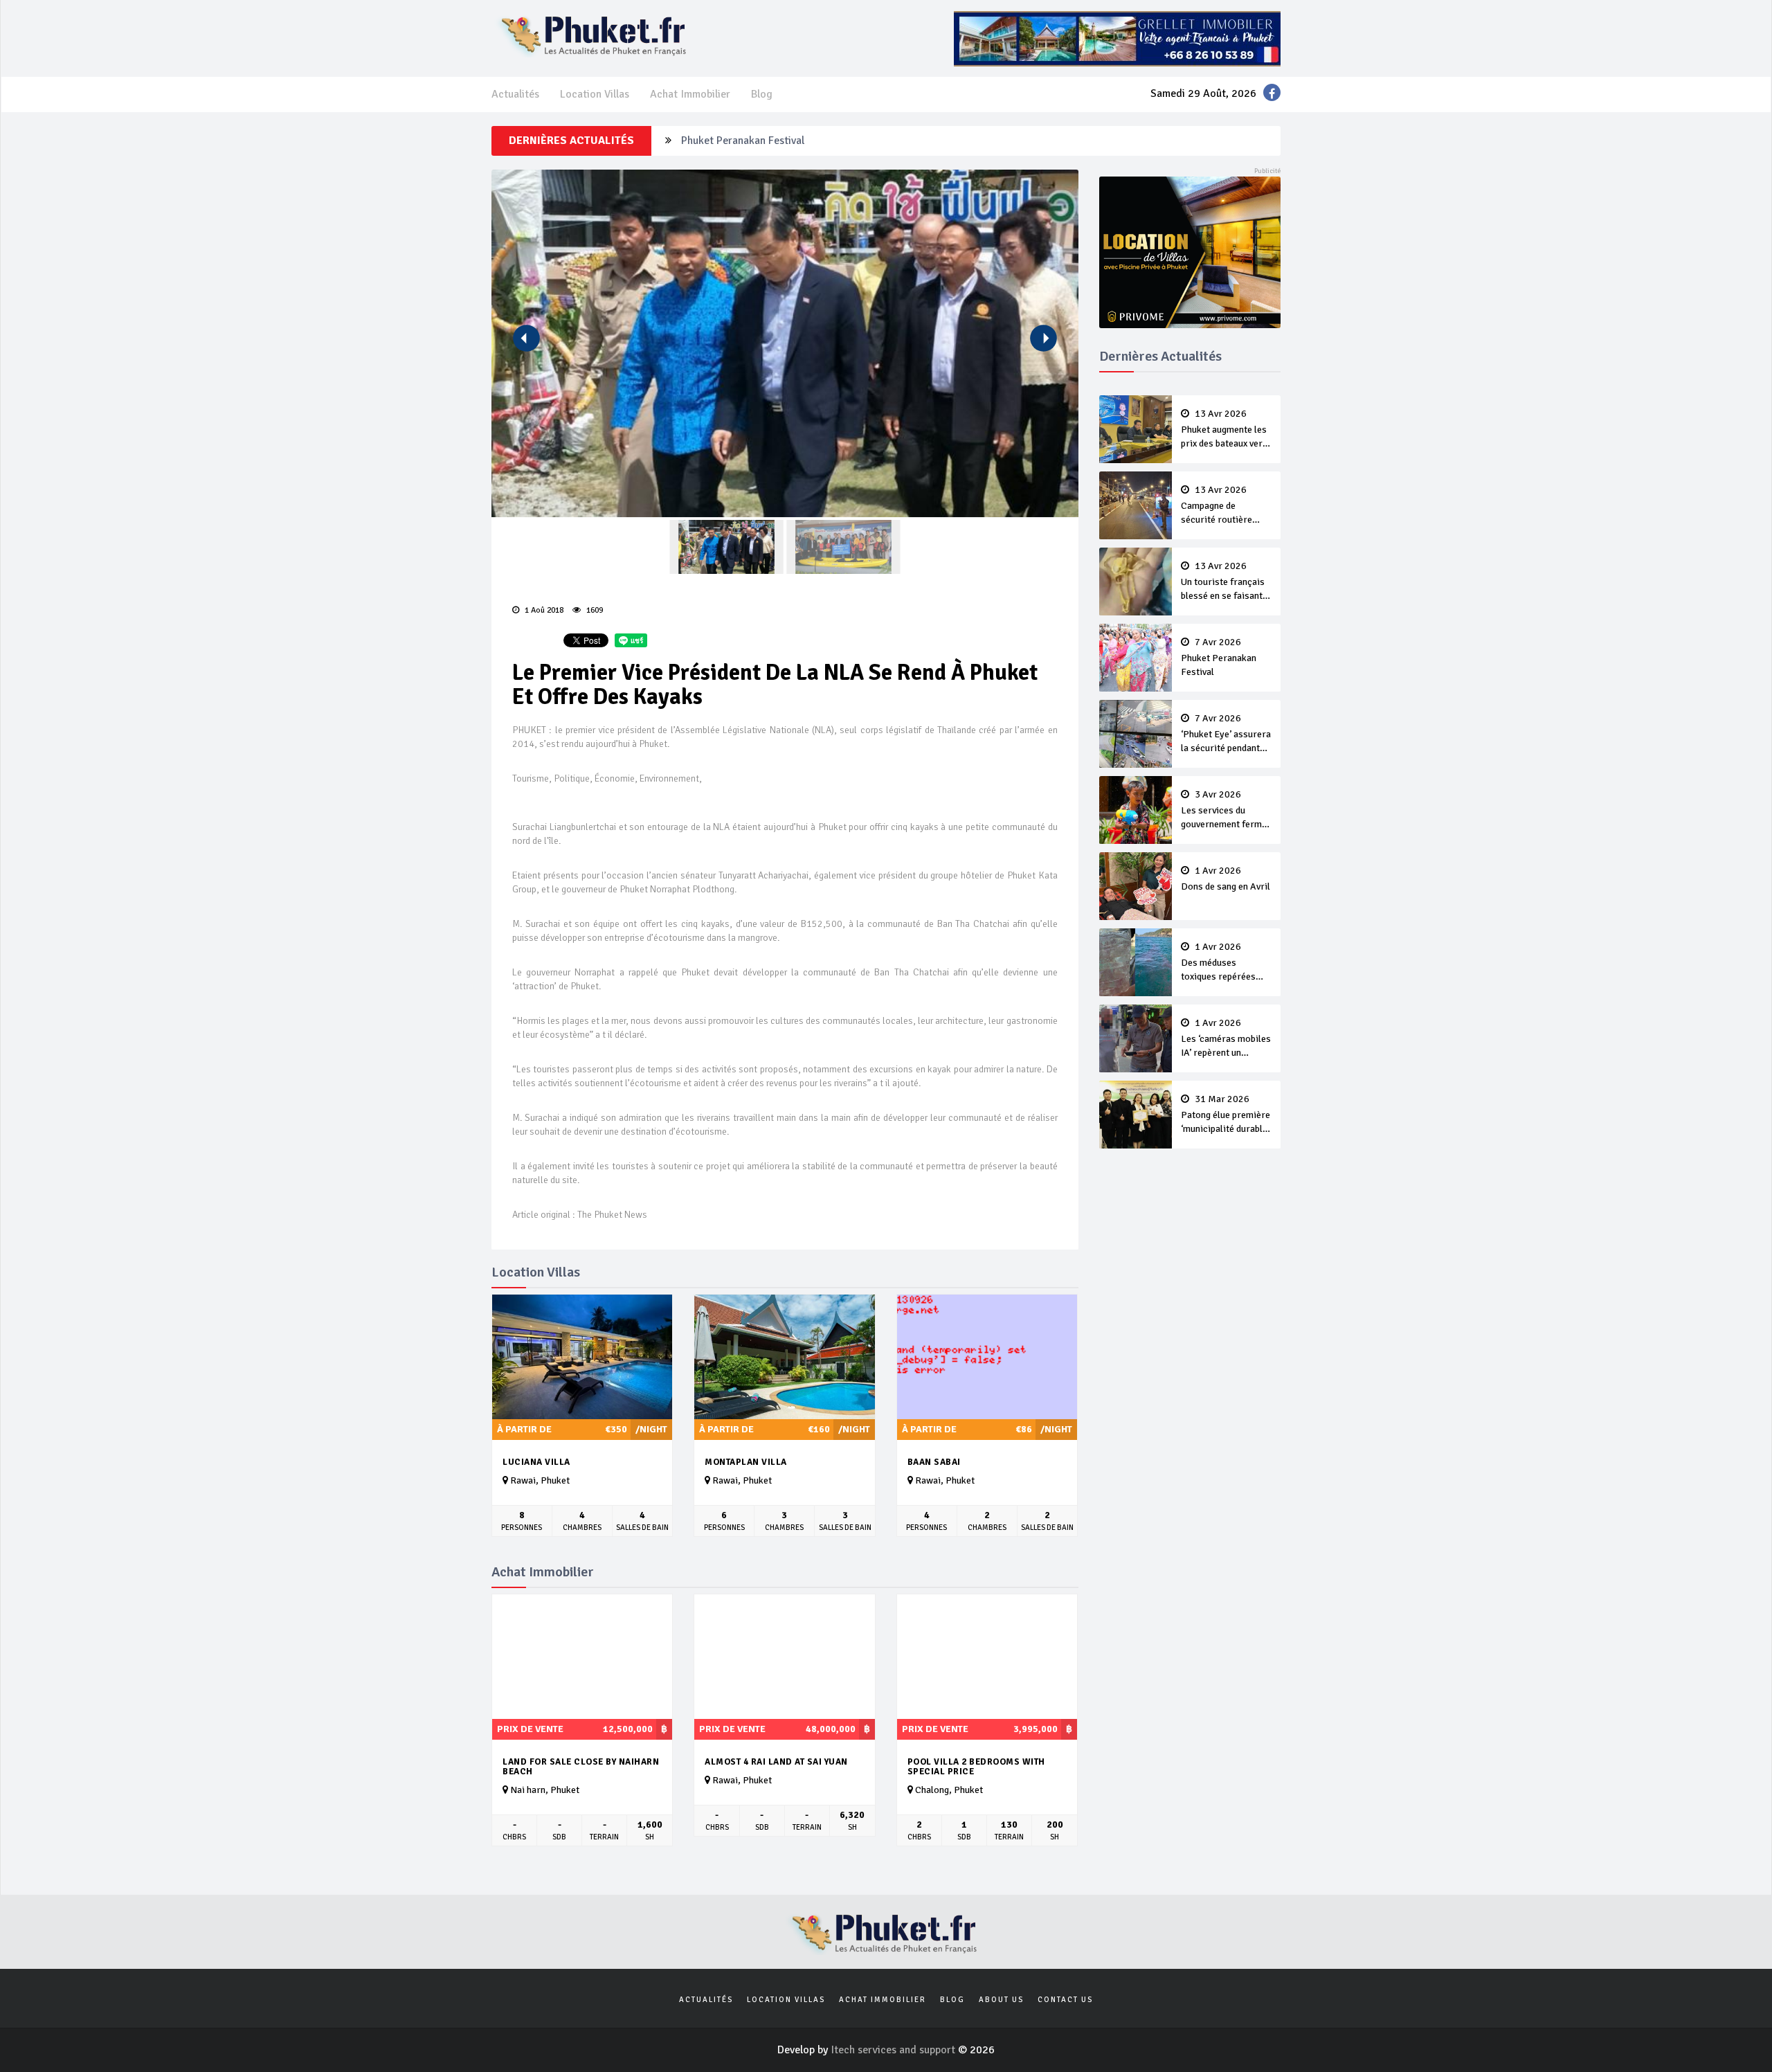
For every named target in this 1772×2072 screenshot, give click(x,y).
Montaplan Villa (746, 1462)
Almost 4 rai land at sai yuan (776, 1762)
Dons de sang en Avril (1226, 879)
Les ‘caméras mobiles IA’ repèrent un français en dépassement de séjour (1226, 1039)
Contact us (1065, 2000)
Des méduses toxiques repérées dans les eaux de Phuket (1218, 963)
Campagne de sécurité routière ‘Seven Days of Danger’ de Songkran (1224, 506)
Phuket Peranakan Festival (1219, 658)
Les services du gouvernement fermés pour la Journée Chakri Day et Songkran (1226, 811)
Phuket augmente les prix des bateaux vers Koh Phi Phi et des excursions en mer (1224, 430)
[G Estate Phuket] (1117, 38)
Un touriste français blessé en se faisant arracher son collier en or (1223, 582)
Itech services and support (894, 2050)
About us (1001, 2000)
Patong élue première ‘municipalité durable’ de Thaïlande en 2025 (1226, 1115)
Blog (762, 94)
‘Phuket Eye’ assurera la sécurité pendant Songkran (802, 141)
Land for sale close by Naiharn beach (581, 1767)
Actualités (515, 94)
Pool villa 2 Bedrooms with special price (976, 1767)
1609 (594, 610)
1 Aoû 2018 (543, 610)
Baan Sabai (934, 1462)
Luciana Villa (536, 1462)
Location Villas (595, 94)
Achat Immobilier (690, 94)
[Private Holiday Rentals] (1190, 251)
